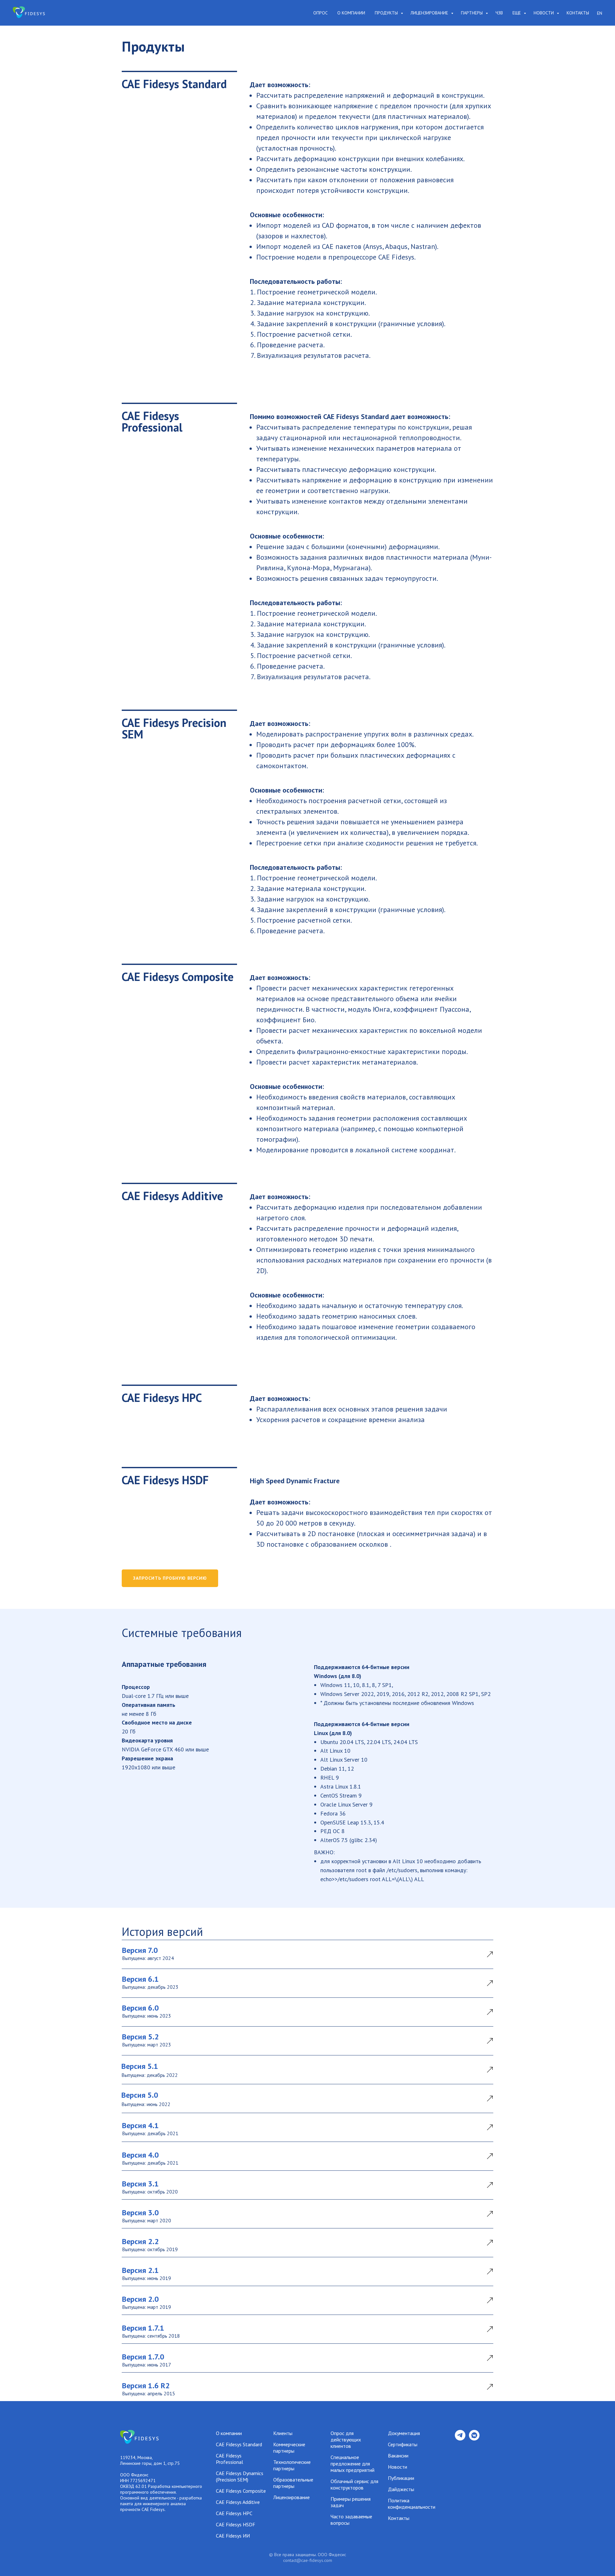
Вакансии (398, 2456)
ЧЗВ (499, 13)
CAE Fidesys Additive (238, 2502)
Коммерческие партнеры (289, 2448)
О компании (351, 13)
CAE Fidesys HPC (234, 2513)
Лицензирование (430, 13)
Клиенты (283, 2433)
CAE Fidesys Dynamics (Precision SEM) (240, 2476)
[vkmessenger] (474, 2439)
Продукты (387, 13)
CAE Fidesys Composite (241, 2491)
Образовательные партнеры (293, 2483)
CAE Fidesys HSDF (236, 2524)
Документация (404, 2433)
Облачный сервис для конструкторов (354, 2484)
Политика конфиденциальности (412, 2504)
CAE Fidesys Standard (239, 2444)
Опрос (320, 13)
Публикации (401, 2478)
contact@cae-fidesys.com (308, 2560)
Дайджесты (401, 2489)
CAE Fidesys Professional (230, 2459)
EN (600, 13)
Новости (544, 13)
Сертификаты (403, 2444)
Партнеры (472, 13)
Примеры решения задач (351, 2502)
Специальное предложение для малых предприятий (353, 2464)
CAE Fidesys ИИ (233, 2536)
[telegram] (460, 2439)
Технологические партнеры (292, 2465)
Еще (517, 13)
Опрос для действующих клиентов (346, 2440)
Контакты (578, 13)
